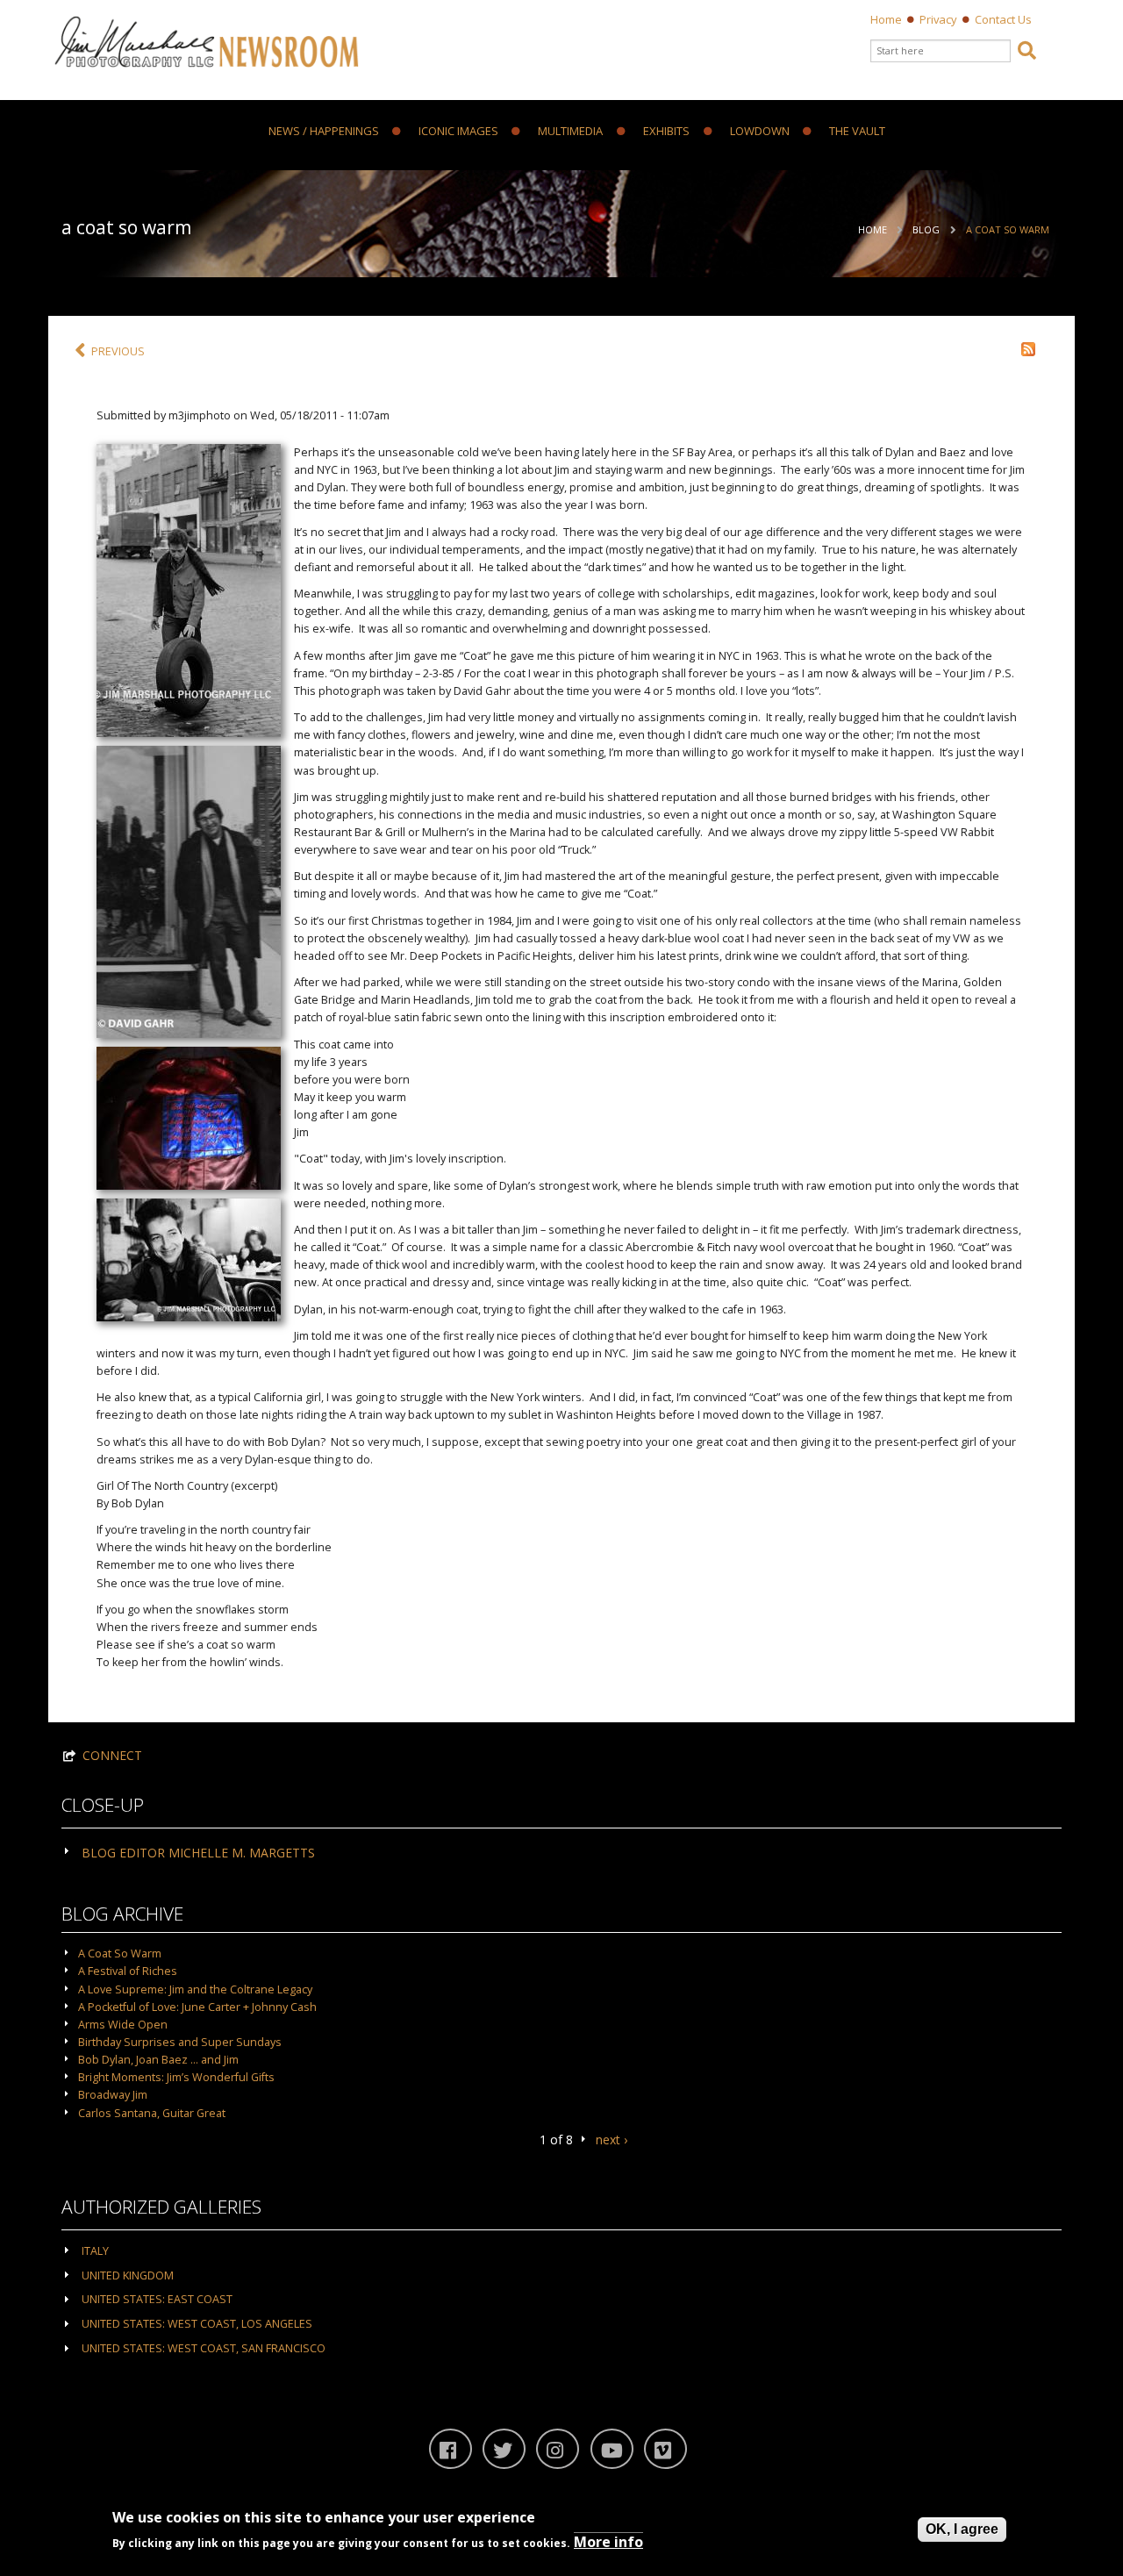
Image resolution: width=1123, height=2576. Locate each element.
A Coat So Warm (1008, 229)
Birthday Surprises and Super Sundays (180, 2042)
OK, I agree (962, 2529)
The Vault (857, 132)
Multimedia (570, 132)
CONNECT (112, 1755)
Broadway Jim (113, 2095)
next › (612, 2140)
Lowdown (760, 132)
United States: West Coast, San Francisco (204, 2348)
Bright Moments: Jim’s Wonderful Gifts (176, 2077)
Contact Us (1003, 19)
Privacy (938, 19)
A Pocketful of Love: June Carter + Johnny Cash (197, 2007)
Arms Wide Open (123, 2025)
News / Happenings (324, 132)
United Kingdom (128, 2275)
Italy (95, 2251)
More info (608, 2542)
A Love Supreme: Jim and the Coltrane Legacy (195, 1989)
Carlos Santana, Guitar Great (152, 2113)
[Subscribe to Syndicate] (1028, 348)
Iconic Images (458, 132)
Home (886, 19)
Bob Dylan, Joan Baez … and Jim (158, 2060)
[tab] (561, 1851)
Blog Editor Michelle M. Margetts (198, 1853)
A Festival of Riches (128, 1971)
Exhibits (666, 132)
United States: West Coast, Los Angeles (197, 2324)
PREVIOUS (118, 351)
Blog (926, 229)
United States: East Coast (157, 2299)
